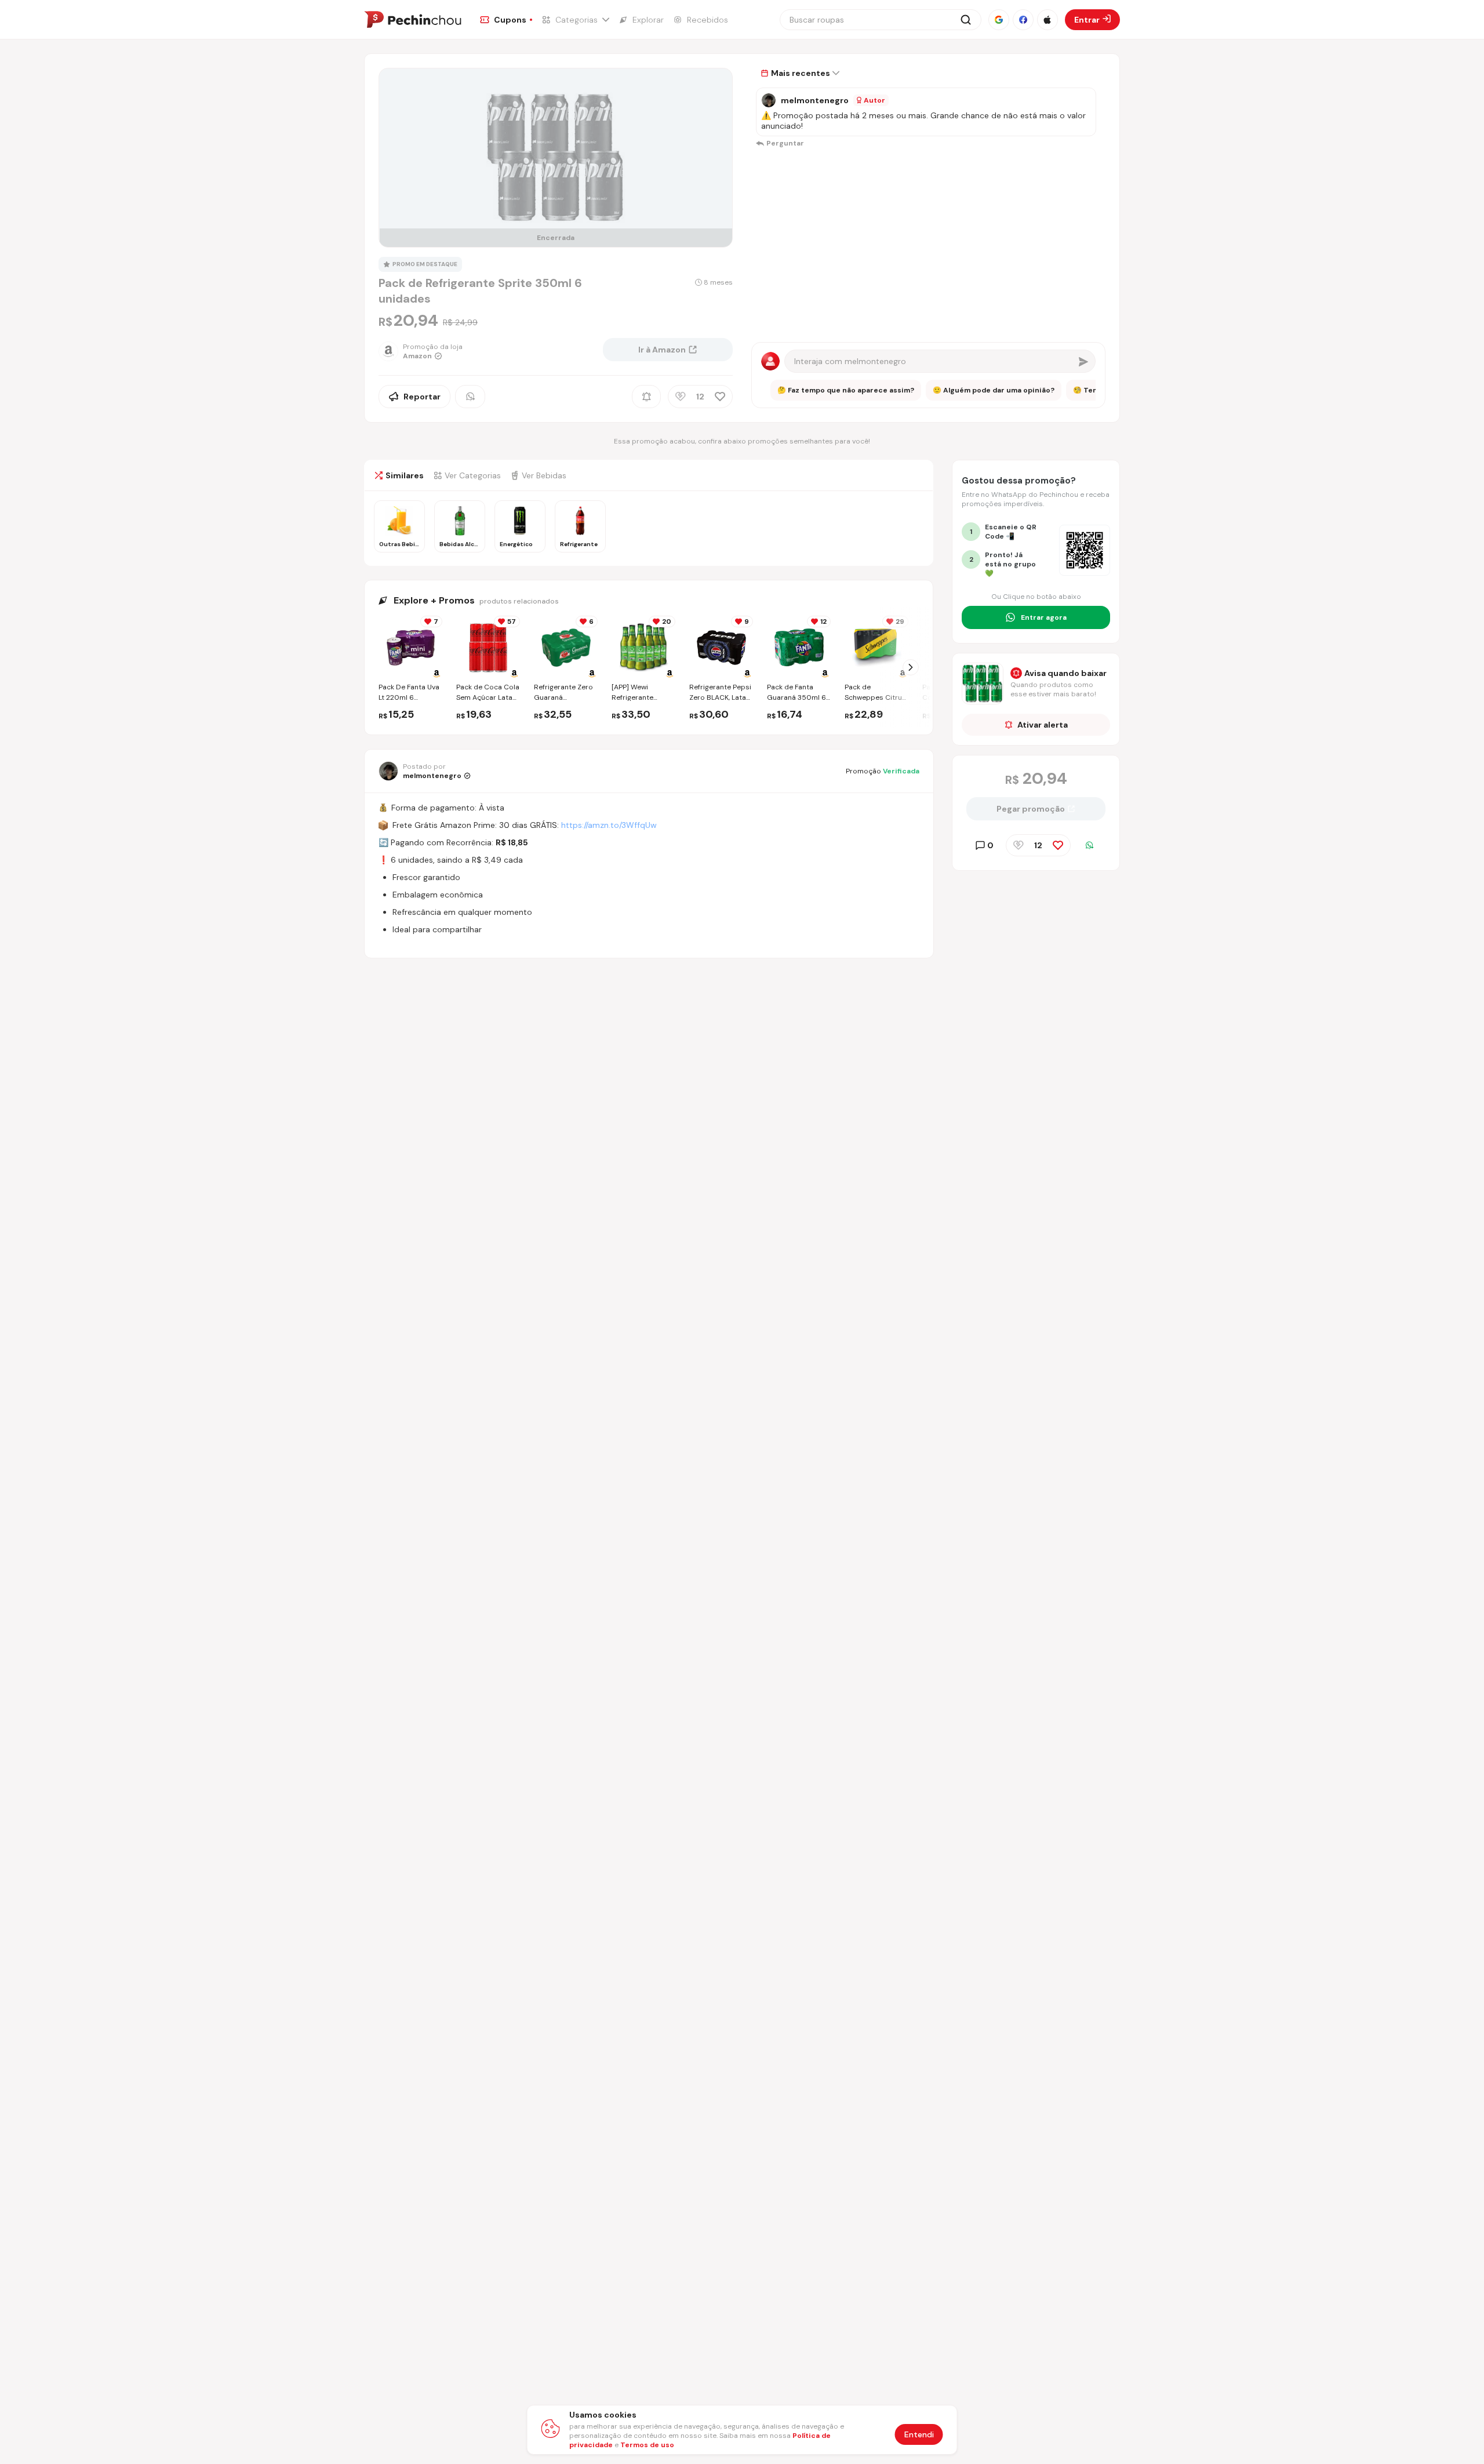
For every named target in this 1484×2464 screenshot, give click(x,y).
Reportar (422, 397)
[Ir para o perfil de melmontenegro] (769, 100)
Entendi (919, 2434)
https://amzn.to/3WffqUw (609, 825)
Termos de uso (647, 2445)
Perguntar (785, 143)
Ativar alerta (1043, 725)
